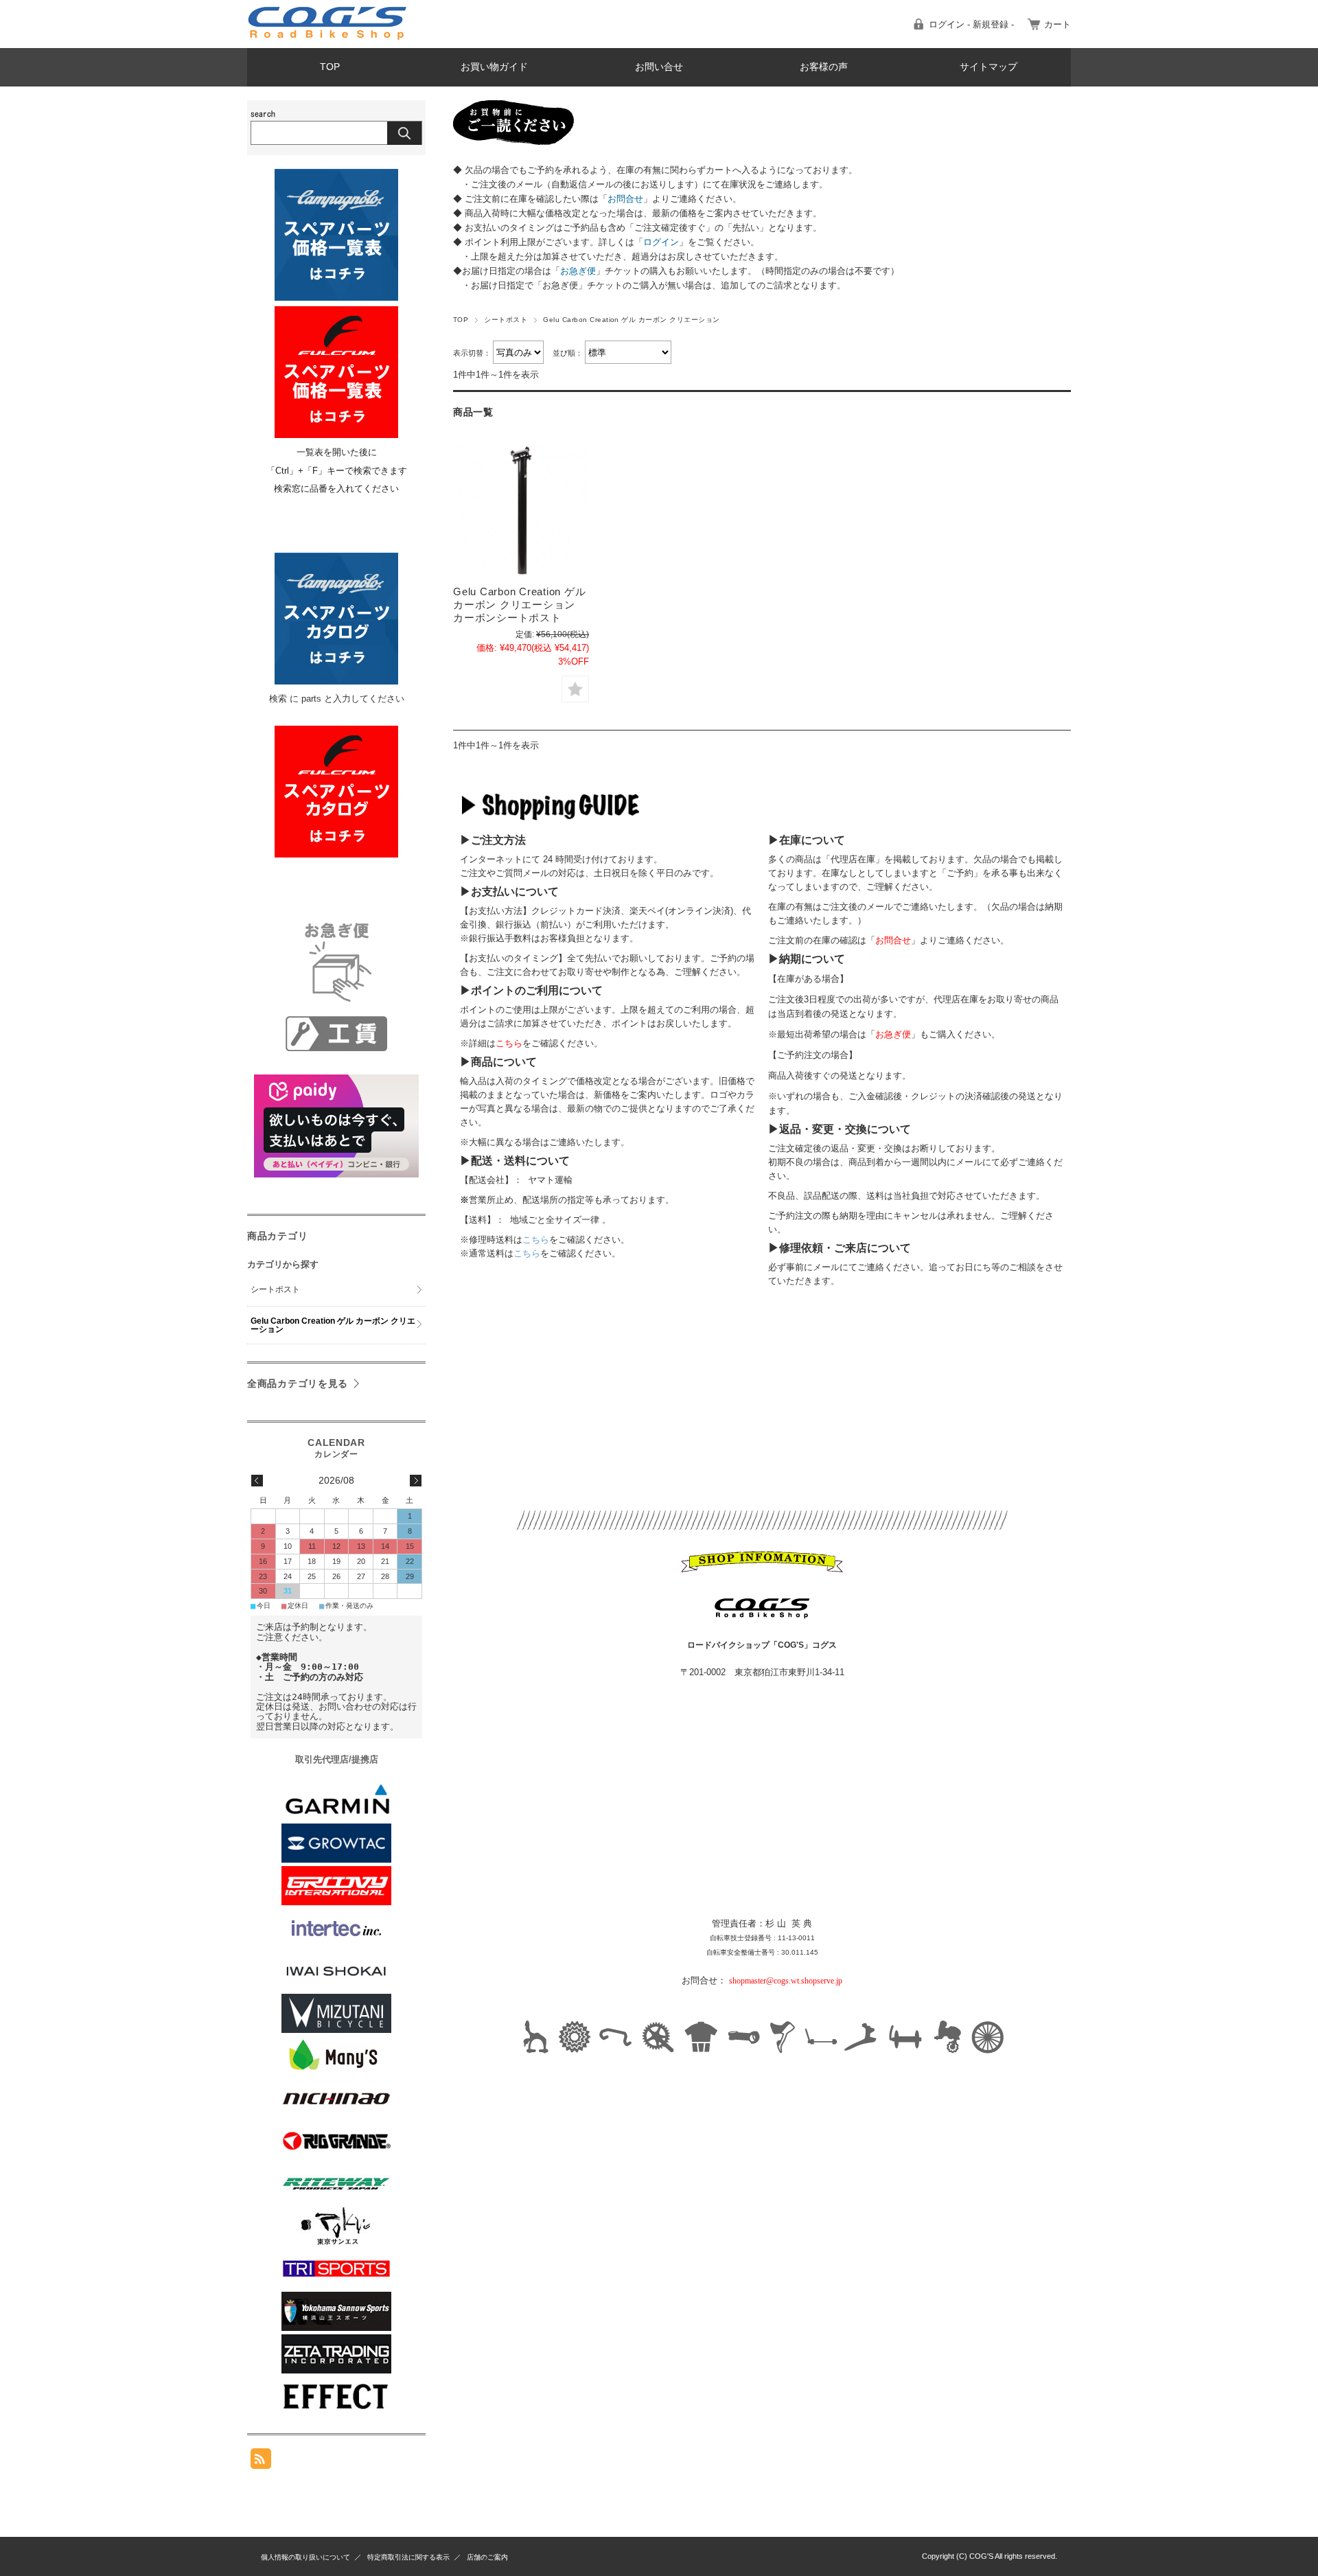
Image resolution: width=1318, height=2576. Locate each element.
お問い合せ (659, 67)
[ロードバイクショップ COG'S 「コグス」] (328, 37)
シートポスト (506, 320)
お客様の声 (824, 67)
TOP (330, 67)
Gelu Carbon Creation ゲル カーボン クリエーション (333, 1325)
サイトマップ (988, 67)
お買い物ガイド (494, 67)
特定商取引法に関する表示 (408, 2557)
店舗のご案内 (487, 2557)
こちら (536, 1240)
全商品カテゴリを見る (298, 1383)
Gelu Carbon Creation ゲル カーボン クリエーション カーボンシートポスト (519, 605)
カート (1057, 24)
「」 (625, 199)
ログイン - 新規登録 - (971, 24)
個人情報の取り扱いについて (305, 2557)
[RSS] (261, 2462)
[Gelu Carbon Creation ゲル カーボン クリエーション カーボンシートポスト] (521, 510)
